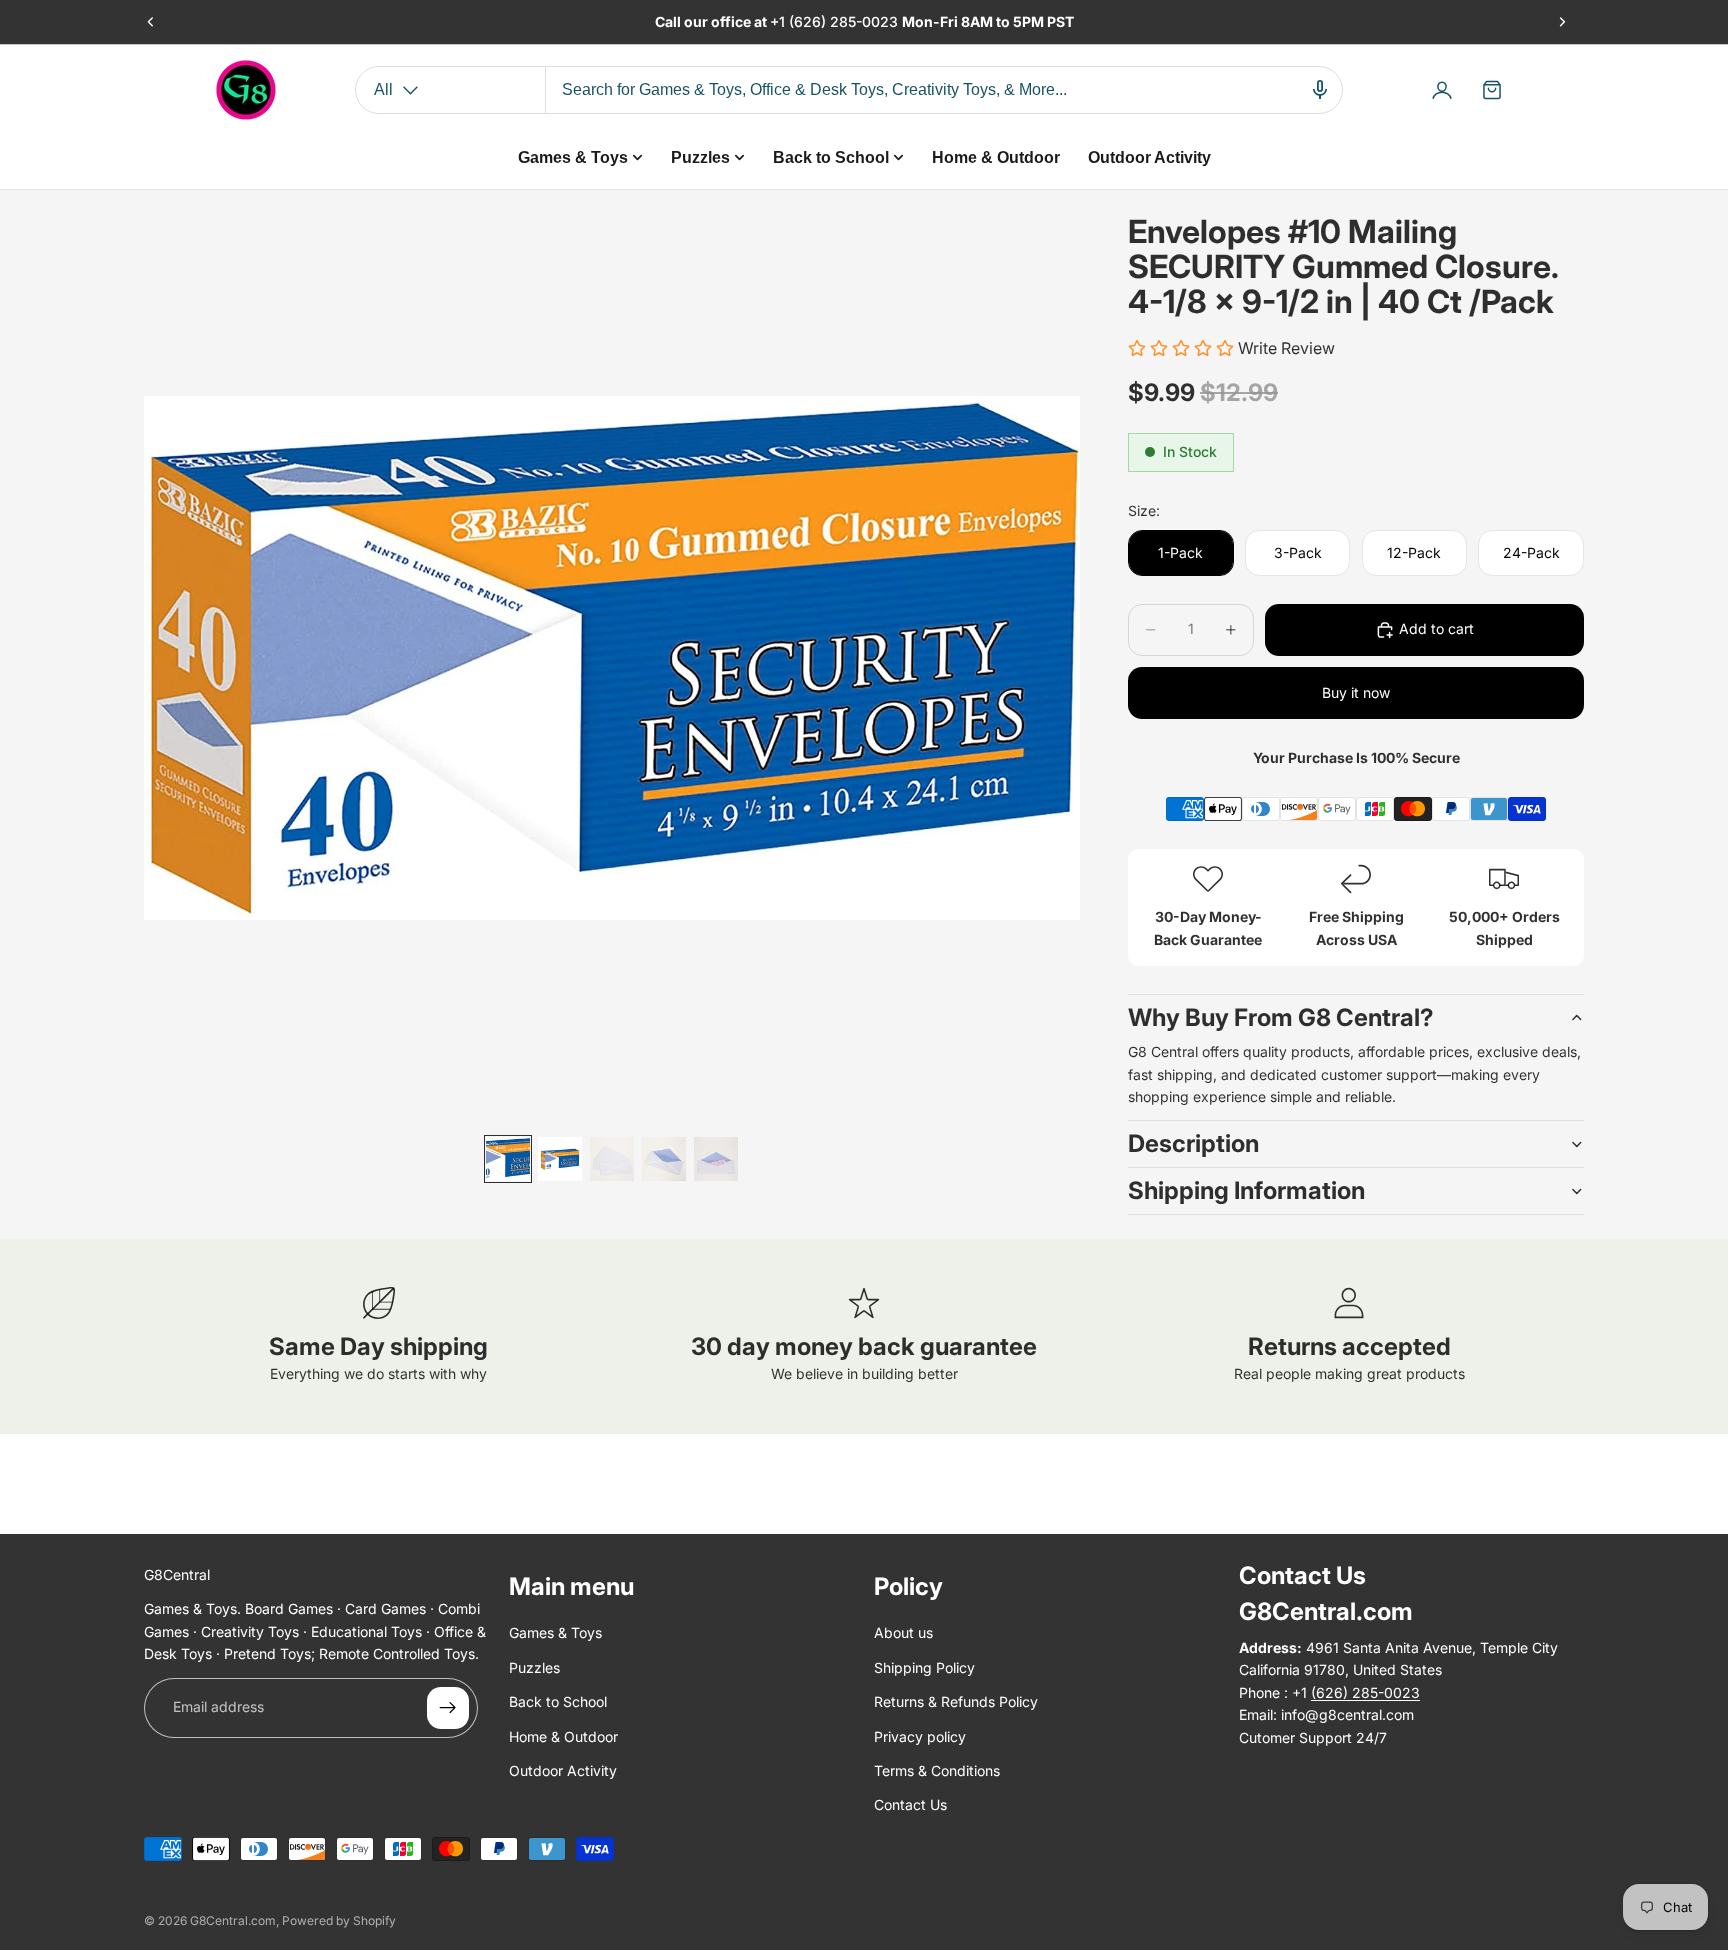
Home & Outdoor (563, 1736)
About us (903, 1632)
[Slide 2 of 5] (560, 1159)
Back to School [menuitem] (831, 157)
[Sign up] (448, 1708)
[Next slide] (1562, 22)
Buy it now (1356, 692)
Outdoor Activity (563, 1770)
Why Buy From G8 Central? (1281, 1017)
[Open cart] (1492, 90)
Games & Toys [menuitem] (573, 157)
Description (1193, 1143)
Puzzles (534, 1667)
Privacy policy (920, 1736)
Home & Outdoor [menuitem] (996, 157)
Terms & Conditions (937, 1770)
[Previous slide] (151, 22)
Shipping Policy (924, 1667)
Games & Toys (555, 1632)
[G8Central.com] (246, 90)
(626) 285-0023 (845, 21)
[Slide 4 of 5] (664, 1159)
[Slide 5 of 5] (716, 1159)
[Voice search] (1320, 90)
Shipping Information (1246, 1190)
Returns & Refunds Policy (956, 1701)
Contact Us (910, 1804)
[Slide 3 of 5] (612, 1159)
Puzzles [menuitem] (700, 157)
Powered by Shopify (339, 1920)
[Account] (1442, 90)
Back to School (558, 1701)
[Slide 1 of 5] (508, 1159)
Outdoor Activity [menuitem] (1149, 157)
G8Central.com (233, 1920)
